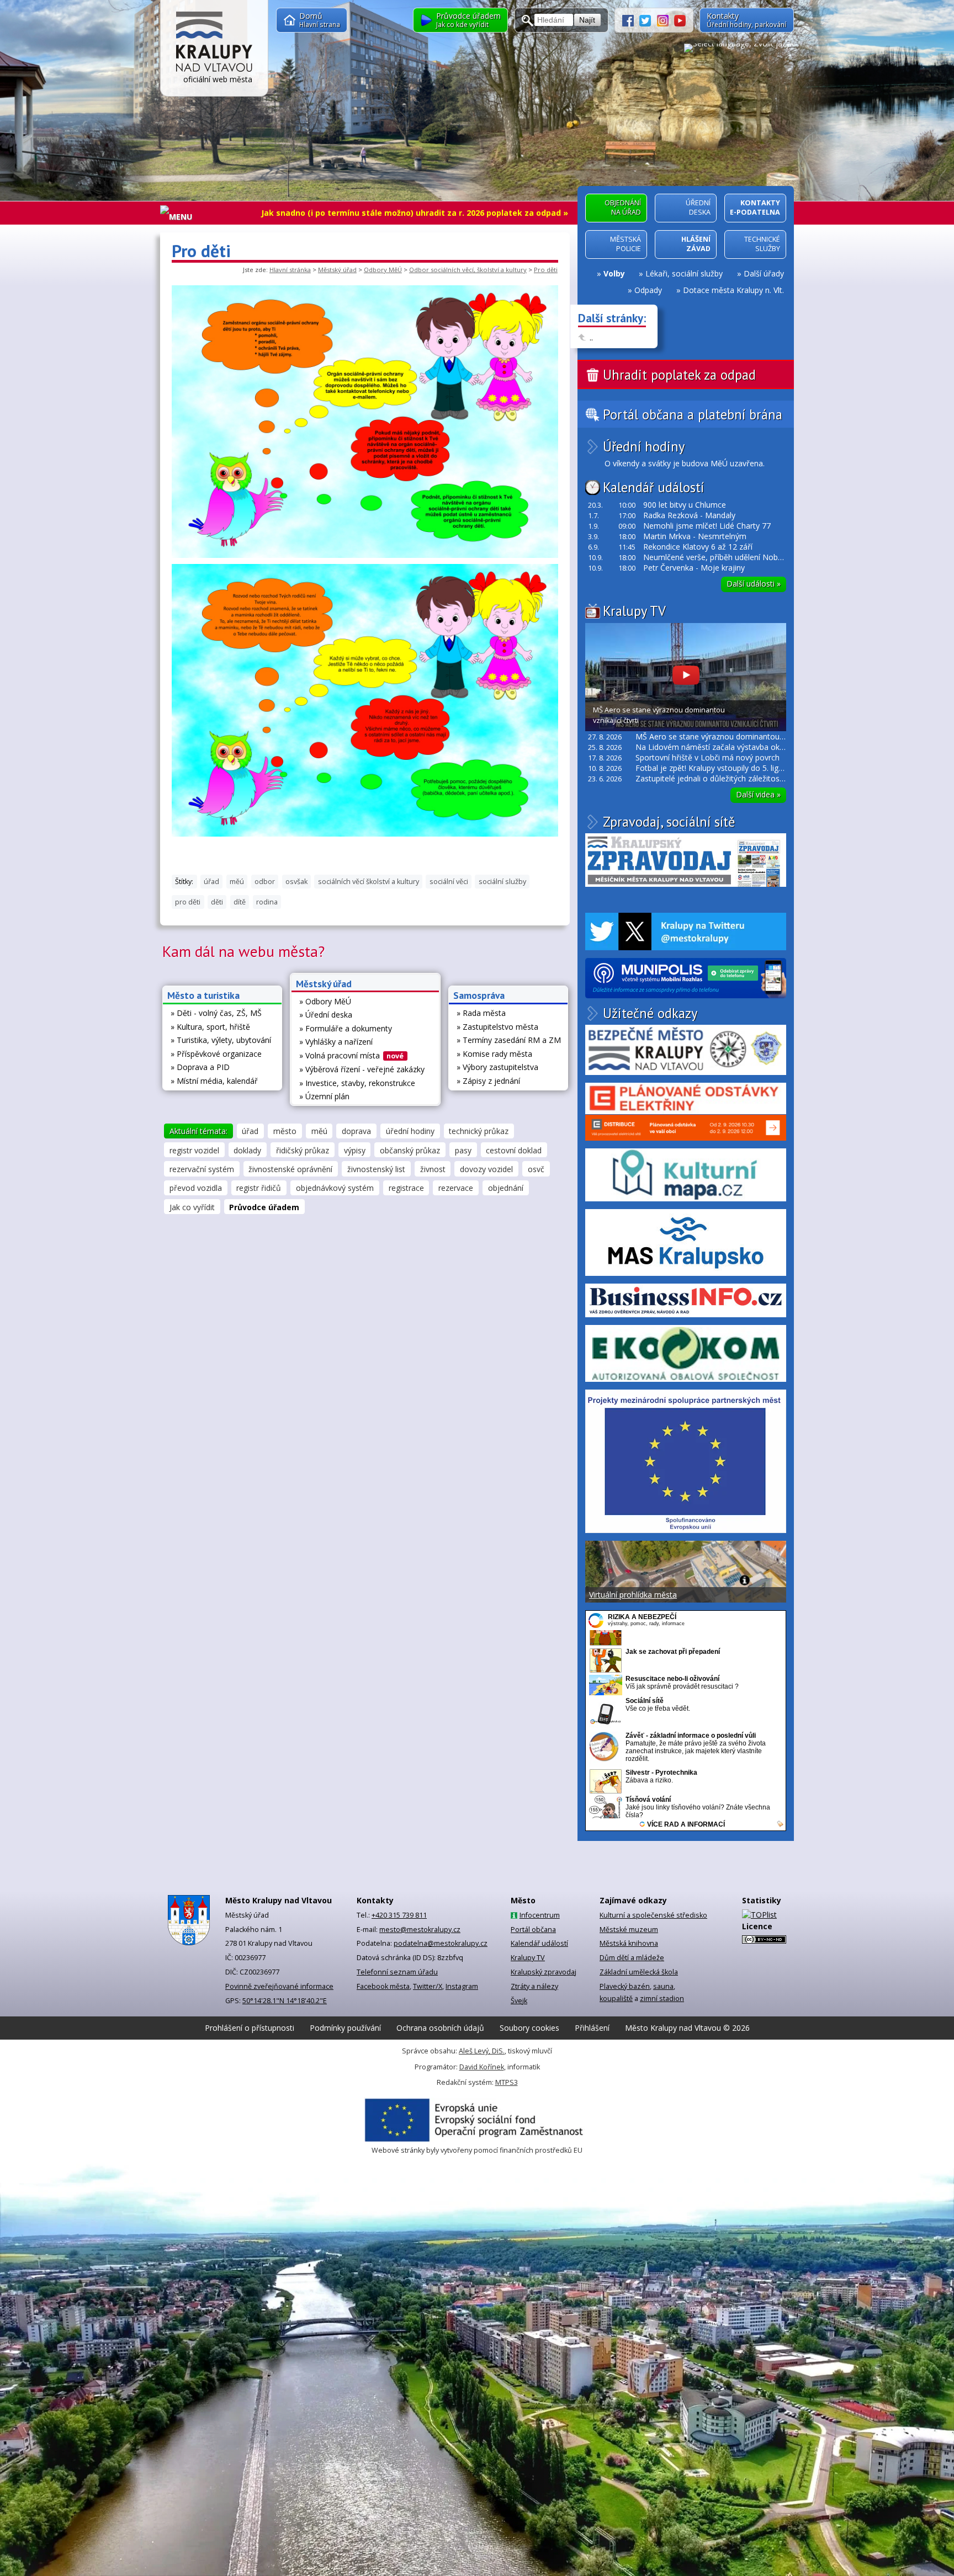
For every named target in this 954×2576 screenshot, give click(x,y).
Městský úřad (337, 270)
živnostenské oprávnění (290, 1169)
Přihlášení (592, 2028)
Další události (754, 584)
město (285, 1131)
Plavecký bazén (625, 1986)
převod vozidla (196, 1188)
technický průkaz (479, 1131)
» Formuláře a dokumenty (346, 1028)
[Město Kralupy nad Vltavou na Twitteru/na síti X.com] (648, 20)
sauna (663, 1986)
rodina (267, 902)
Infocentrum (540, 1915)
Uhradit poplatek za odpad (679, 375)
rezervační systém (202, 1169)
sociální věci (449, 882)
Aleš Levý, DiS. (482, 2051)
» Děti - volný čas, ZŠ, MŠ (216, 1013)
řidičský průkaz (303, 1150)
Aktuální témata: (198, 1131)
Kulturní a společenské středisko (653, 1915)
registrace (406, 1188)
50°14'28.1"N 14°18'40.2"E (285, 2001)
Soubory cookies (529, 2028)
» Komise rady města (494, 1054)
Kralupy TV (634, 611)
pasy (463, 1150)
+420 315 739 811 (399, 1915)
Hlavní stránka (290, 270)
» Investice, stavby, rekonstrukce (357, 1083)
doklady (247, 1150)
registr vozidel (194, 1150)
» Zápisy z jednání (488, 1081)
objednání (506, 1188)
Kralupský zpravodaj (544, 1972)
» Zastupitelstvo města (497, 1027)
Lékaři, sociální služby (684, 273)
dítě (240, 902)
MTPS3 (507, 2082)
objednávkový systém (335, 1188)
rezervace (456, 1188)
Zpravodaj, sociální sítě (669, 822)
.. (591, 337)
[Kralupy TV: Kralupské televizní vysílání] (680, 20)
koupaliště (616, 1998)
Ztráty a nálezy (534, 1986)
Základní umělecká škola (639, 1972)
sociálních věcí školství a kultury (369, 882)
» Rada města (481, 1013)
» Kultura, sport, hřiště (210, 1027)
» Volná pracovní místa (352, 1055)
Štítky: (184, 882)
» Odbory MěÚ (325, 1001)
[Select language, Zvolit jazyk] (739, 47)
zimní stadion (662, 1998)
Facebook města (383, 1986)
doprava (356, 1131)
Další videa (758, 794)
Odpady (648, 290)
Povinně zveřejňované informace (279, 1986)
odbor (265, 882)
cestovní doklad (514, 1150)
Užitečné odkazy (650, 1013)
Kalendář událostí (653, 487)
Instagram (462, 1986)
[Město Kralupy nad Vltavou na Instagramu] (666, 20)
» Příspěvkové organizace (216, 1054)
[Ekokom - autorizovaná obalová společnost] (686, 1353)
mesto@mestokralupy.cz (420, 1930)
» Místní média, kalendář (214, 1081)
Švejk (519, 2001)
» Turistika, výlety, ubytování (221, 1040)
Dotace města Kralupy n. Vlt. (733, 290)
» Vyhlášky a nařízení (336, 1042)
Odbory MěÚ (383, 270)
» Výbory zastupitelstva (497, 1067)
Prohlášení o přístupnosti (250, 2028)
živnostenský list (376, 1169)
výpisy (355, 1150)
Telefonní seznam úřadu (397, 1972)
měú (237, 882)
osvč (536, 1169)
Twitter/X (428, 1986)
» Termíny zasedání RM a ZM (509, 1040)
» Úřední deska (326, 1015)
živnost (433, 1169)
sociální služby (502, 882)
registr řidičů (259, 1188)
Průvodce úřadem (264, 1207)
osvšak (296, 882)
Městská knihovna (629, 1943)
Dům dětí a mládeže (632, 1958)
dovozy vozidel (486, 1169)
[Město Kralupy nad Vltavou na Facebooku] (631, 20)
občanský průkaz (410, 1150)
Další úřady (764, 273)
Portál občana (533, 1930)
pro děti (188, 902)
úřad (211, 882)
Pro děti (546, 270)
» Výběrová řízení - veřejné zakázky (362, 1069)
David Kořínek (482, 2067)
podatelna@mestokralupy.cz (441, 1943)
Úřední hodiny (644, 447)
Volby (614, 273)
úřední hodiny (410, 1131)
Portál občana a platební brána (693, 415)
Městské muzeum (629, 1930)
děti (217, 902)
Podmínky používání (345, 2028)
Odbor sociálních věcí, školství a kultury (468, 270)
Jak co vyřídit (192, 1207)
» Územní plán (324, 1096)
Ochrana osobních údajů (440, 2028)
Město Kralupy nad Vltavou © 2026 (687, 2028)
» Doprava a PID (200, 1067)
